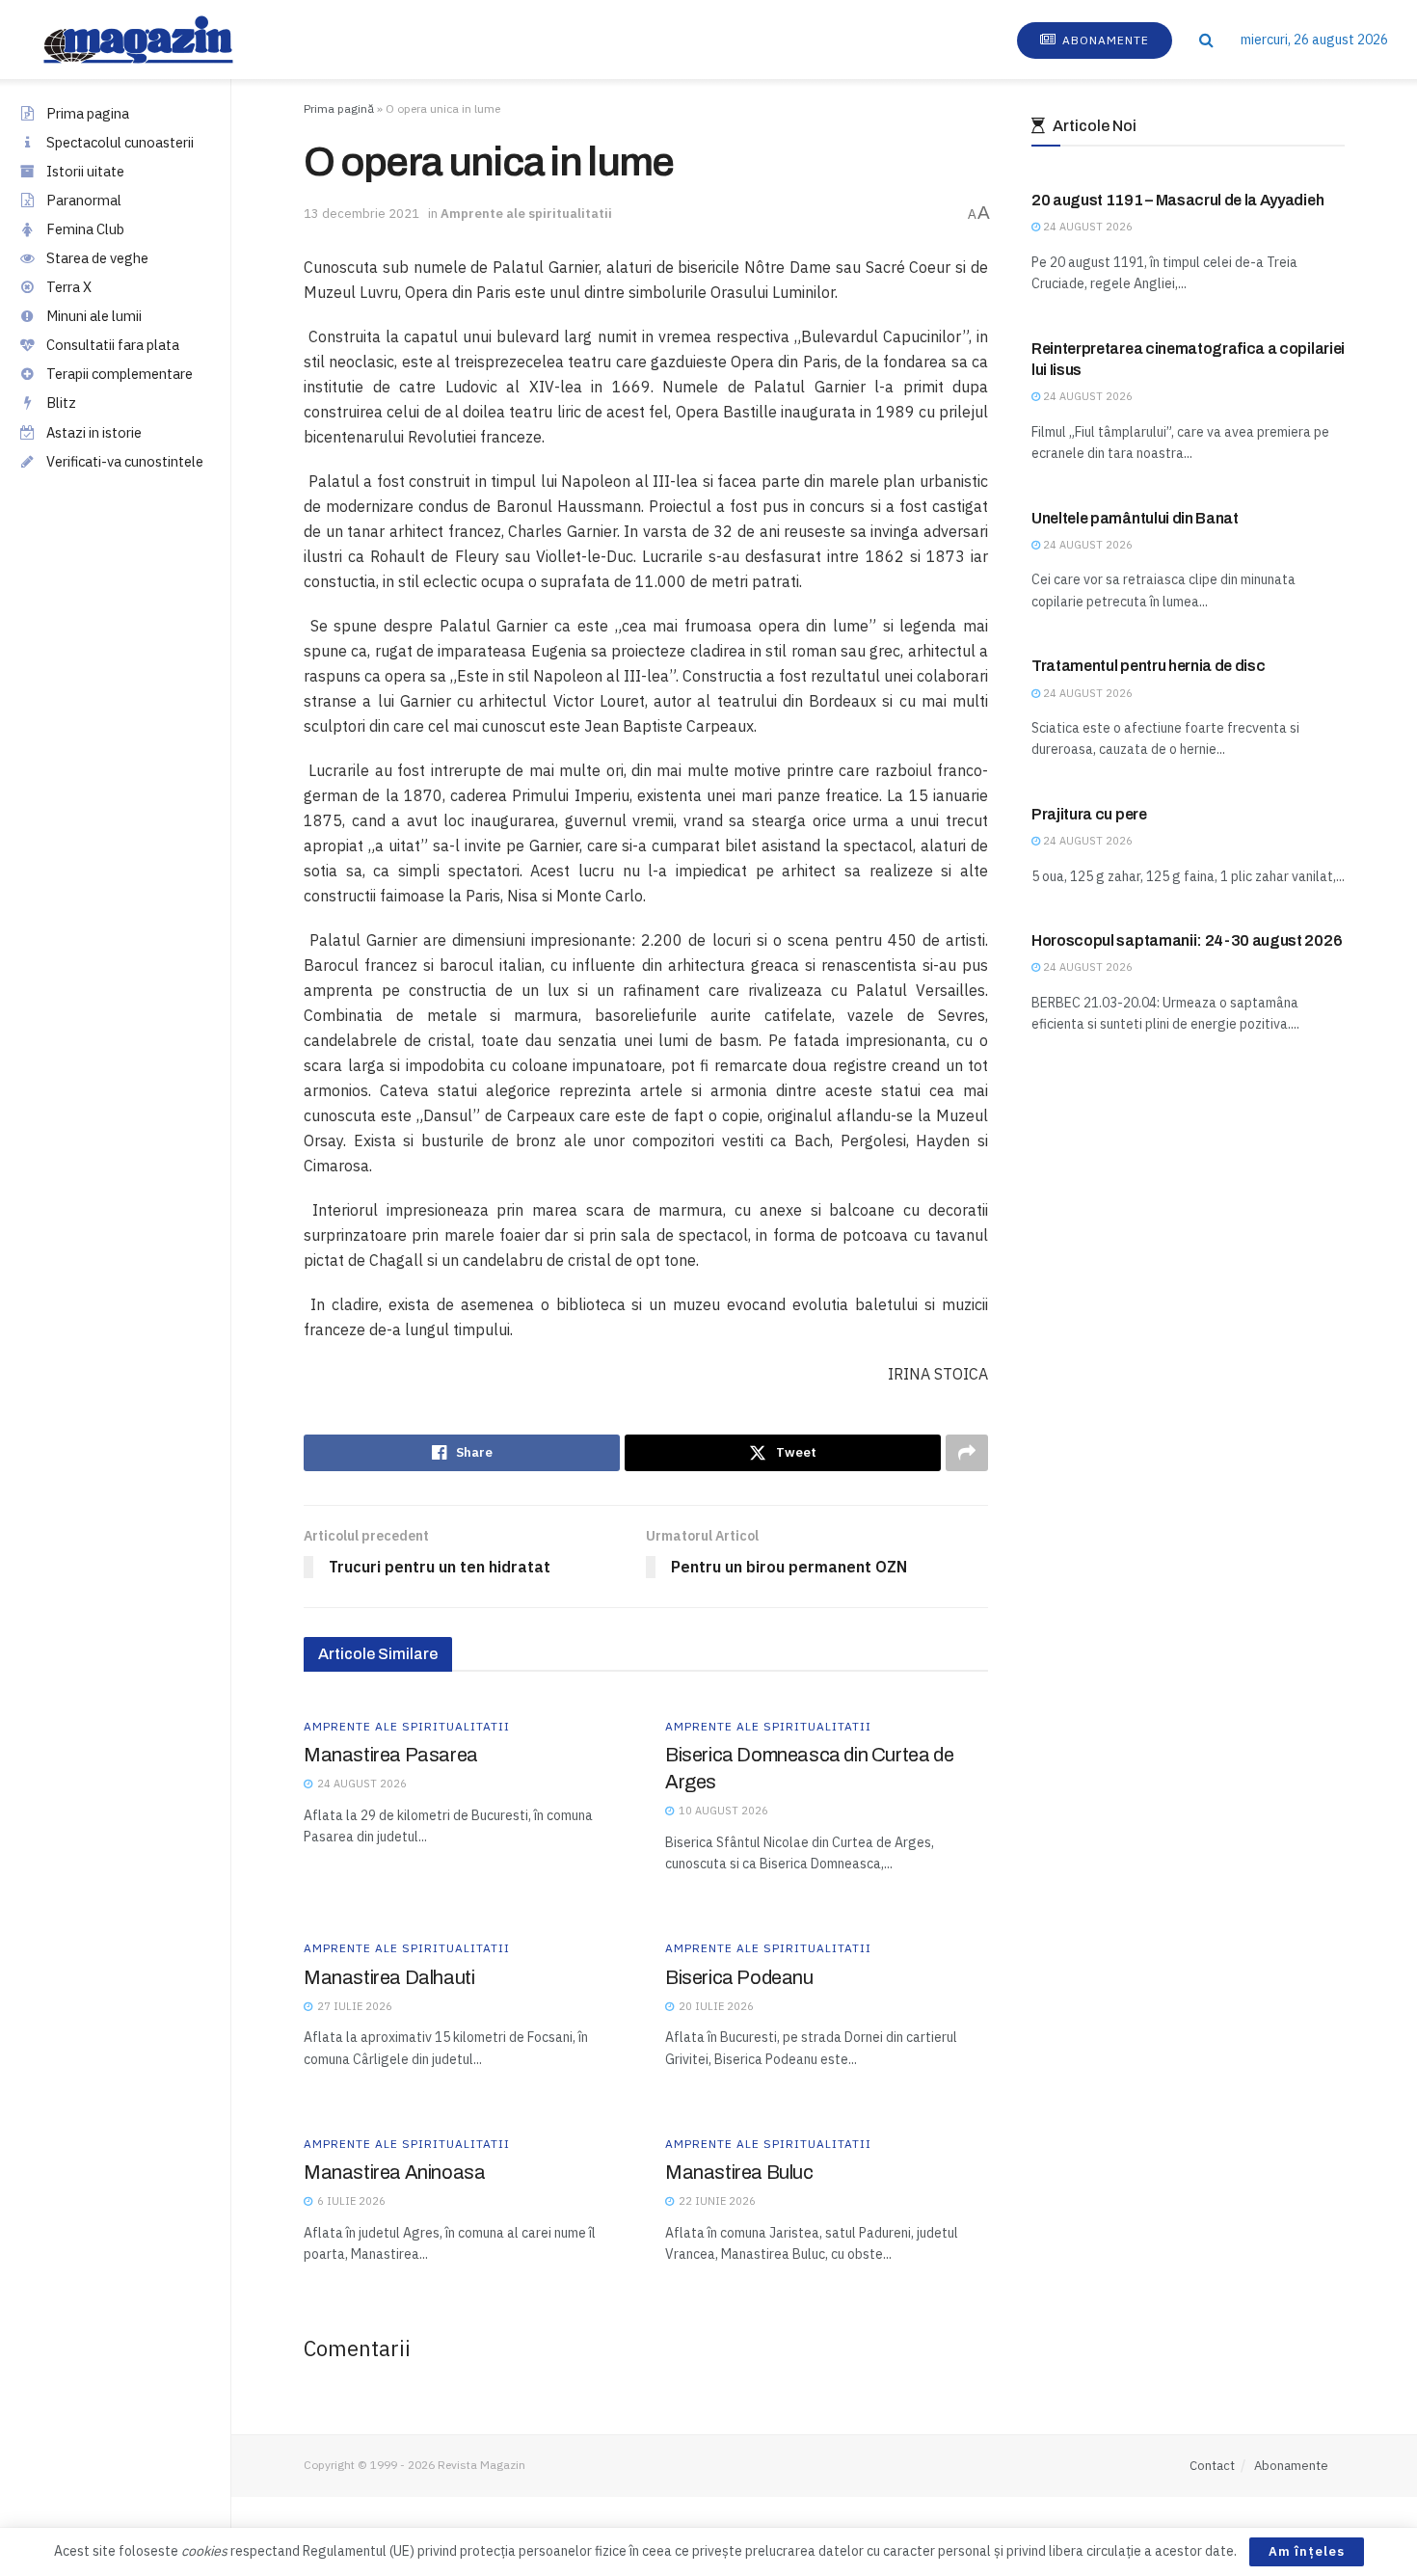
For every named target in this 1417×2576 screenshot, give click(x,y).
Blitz (61, 402)
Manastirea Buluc (739, 2172)
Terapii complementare (120, 374)
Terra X (69, 287)
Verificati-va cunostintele (125, 461)
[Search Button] (1206, 40)
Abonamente (1104, 40)
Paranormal (84, 200)
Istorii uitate (85, 171)
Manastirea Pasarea (391, 1755)
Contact (1212, 2466)
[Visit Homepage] (158, 40)
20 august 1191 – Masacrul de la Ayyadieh (1177, 200)
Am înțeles (1307, 2551)
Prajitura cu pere (1089, 814)
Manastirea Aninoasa (394, 2172)
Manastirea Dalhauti (389, 1977)
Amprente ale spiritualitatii (526, 214)
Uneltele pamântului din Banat (1135, 518)
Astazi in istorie (94, 432)
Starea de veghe (97, 258)
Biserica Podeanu (739, 1977)
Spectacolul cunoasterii (120, 142)
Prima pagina (88, 113)
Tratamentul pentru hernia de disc (1148, 666)
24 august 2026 (1086, 227)
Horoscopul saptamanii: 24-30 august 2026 (1187, 940)
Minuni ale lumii (94, 316)
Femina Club (85, 229)
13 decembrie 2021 (361, 214)
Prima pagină (339, 108)
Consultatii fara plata (113, 345)
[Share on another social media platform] (967, 1453)
